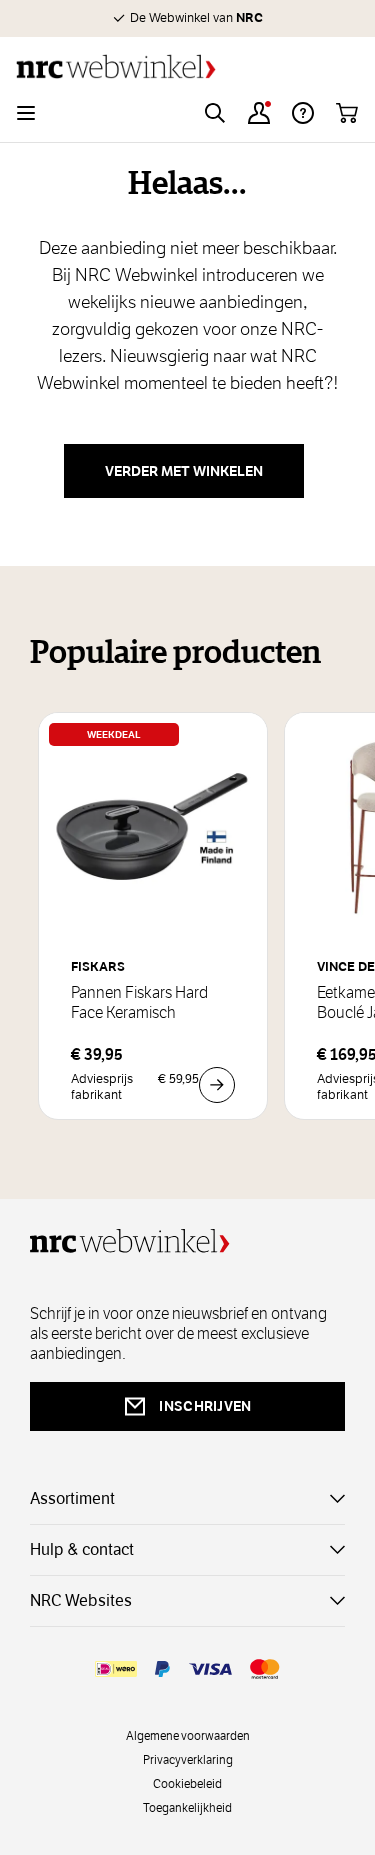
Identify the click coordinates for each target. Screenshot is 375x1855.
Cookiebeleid (187, 1783)
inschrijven (205, 1406)
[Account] (259, 113)
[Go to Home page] (187, 66)
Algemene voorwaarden (188, 1735)
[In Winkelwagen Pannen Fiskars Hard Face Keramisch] (217, 1085)
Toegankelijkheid (187, 1807)
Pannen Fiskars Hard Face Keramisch (139, 1003)
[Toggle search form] (215, 113)
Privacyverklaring (188, 1759)
